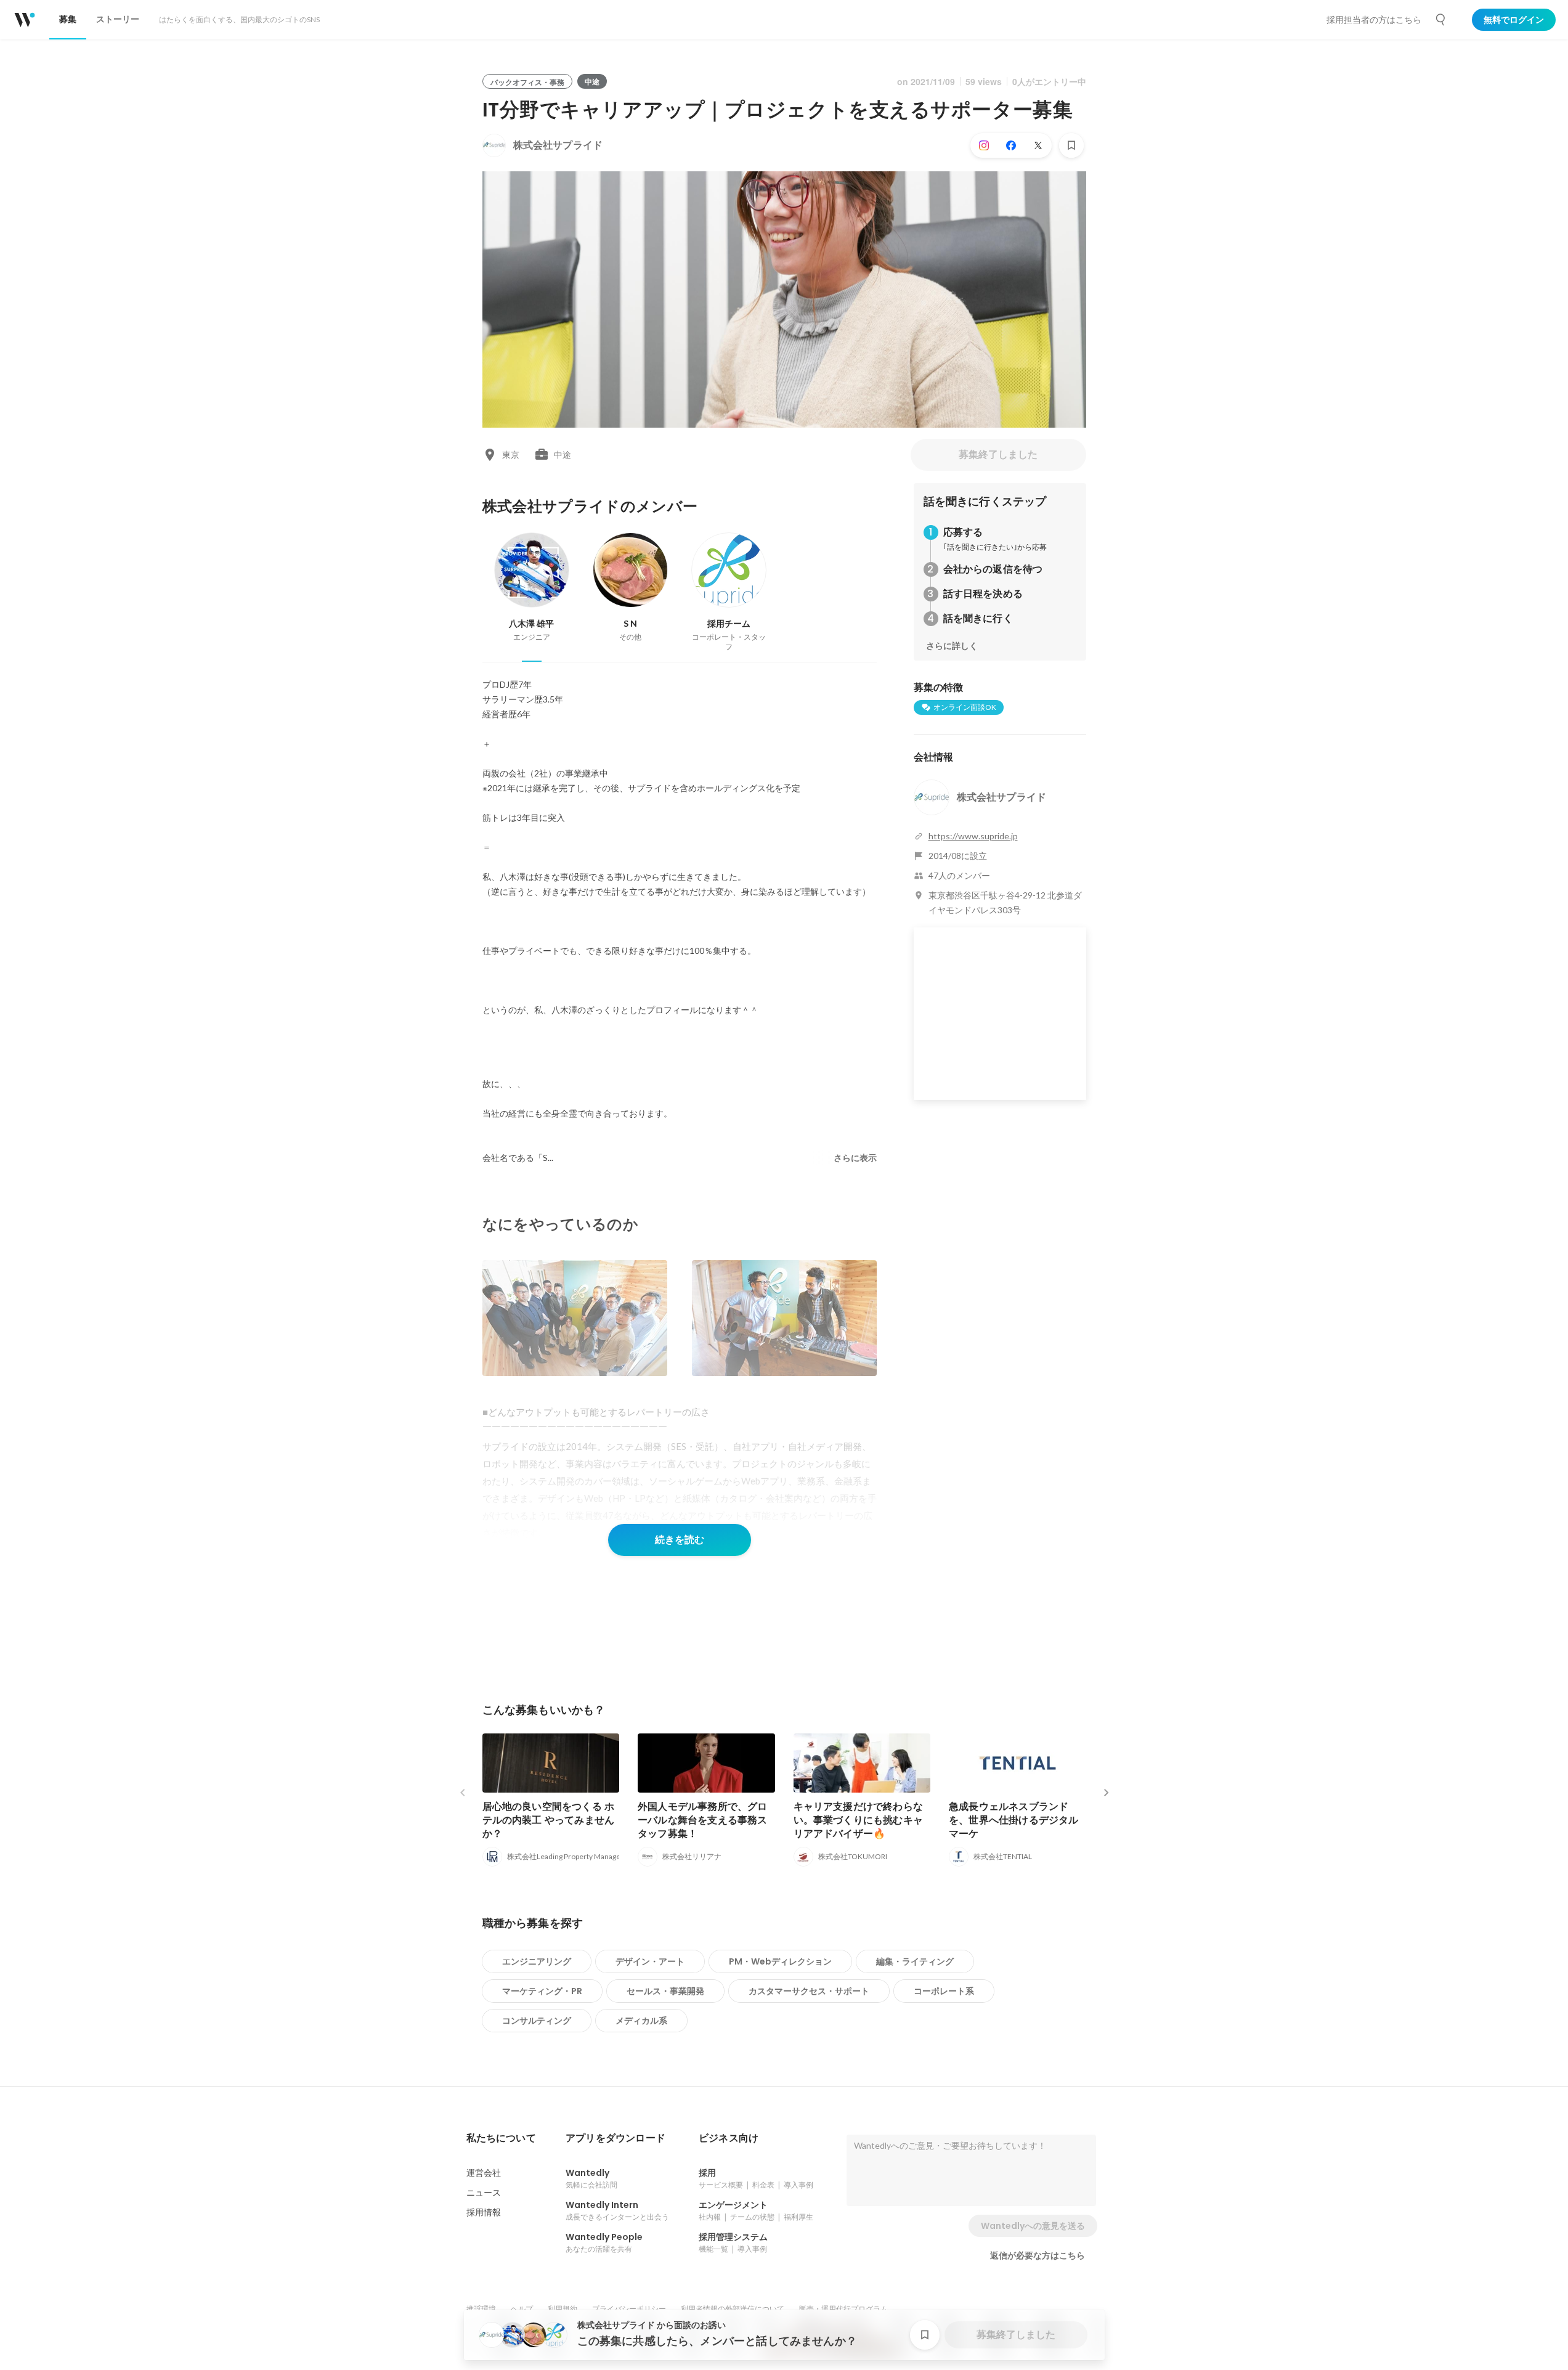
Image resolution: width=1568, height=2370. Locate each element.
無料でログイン (1514, 20)
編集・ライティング (915, 1961)
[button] (501, 2138)
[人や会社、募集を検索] (1441, 20)
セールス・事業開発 (665, 1991)
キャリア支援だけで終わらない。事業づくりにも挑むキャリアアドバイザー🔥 (859, 1820)
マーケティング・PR (542, 1991)
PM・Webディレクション (780, 1961)
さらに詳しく (952, 646)
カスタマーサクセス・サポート (809, 1991)
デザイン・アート (650, 1961)
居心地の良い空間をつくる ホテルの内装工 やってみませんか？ (549, 1820)
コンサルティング (537, 2021)
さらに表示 (855, 1158)
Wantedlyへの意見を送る (1033, 2226)
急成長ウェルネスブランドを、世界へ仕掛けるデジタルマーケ (1014, 1820)
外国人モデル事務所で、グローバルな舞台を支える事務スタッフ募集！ (703, 1820)
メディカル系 (641, 2021)
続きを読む (680, 1540)
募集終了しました (998, 454)
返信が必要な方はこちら (1038, 2255)
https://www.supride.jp (973, 836)
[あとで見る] (1071, 145)
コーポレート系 (944, 1991)
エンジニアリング (537, 1961)
